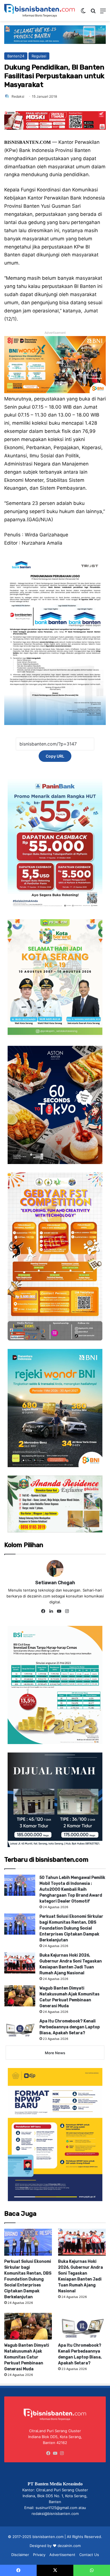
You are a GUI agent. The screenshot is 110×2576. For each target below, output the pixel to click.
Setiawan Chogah (55, 1583)
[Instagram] (67, 1611)
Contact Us (89, 2555)
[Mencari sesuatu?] (93, 13)
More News (55, 2053)
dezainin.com (69, 2546)
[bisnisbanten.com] (39, 11)
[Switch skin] (83, 13)
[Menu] (103, 13)
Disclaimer (20, 2555)
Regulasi (39, 56)
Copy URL (55, 756)
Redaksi (18, 96)
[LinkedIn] (51, 1611)
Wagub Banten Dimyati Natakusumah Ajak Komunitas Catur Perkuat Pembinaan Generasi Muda (27, 2357)
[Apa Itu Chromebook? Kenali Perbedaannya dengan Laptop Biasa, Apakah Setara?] (20, 2029)
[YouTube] (59, 1611)
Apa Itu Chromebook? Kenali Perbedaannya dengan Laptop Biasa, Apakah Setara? (70, 2027)
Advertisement (62, 2555)
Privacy (39, 2555)
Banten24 (16, 56)
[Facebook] (43, 1611)
